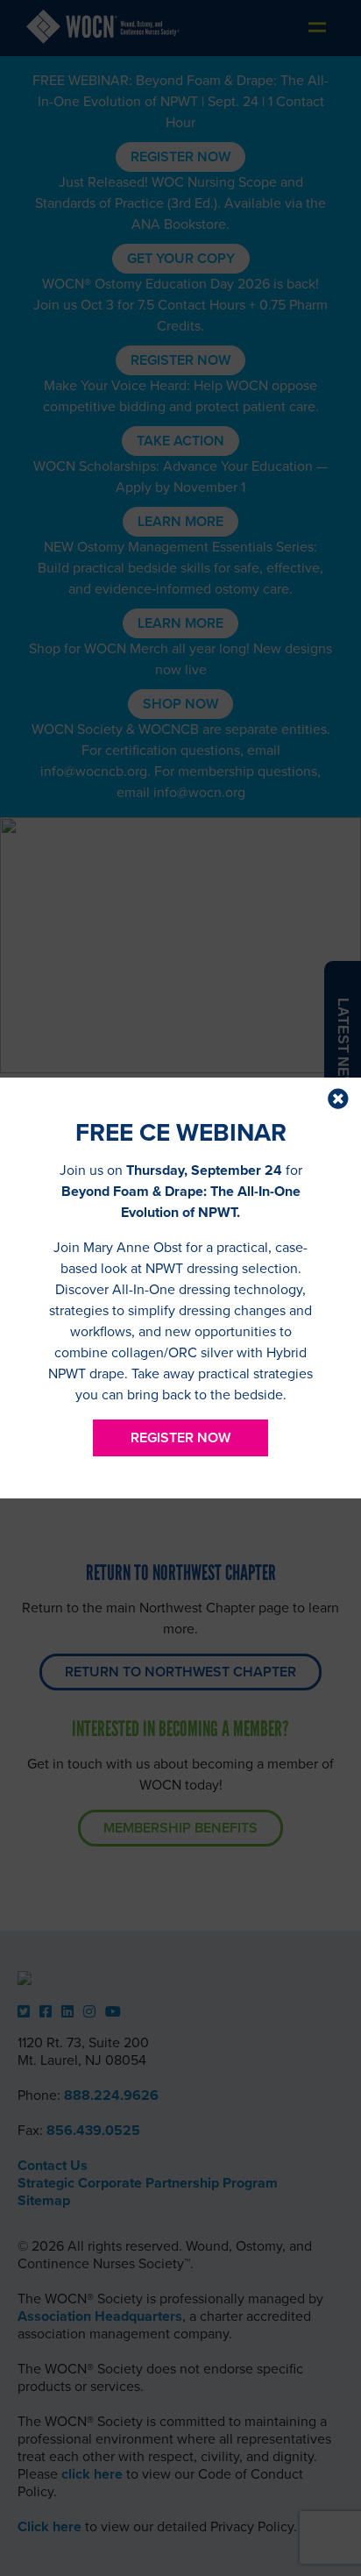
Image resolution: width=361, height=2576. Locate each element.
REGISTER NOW (180, 1438)
